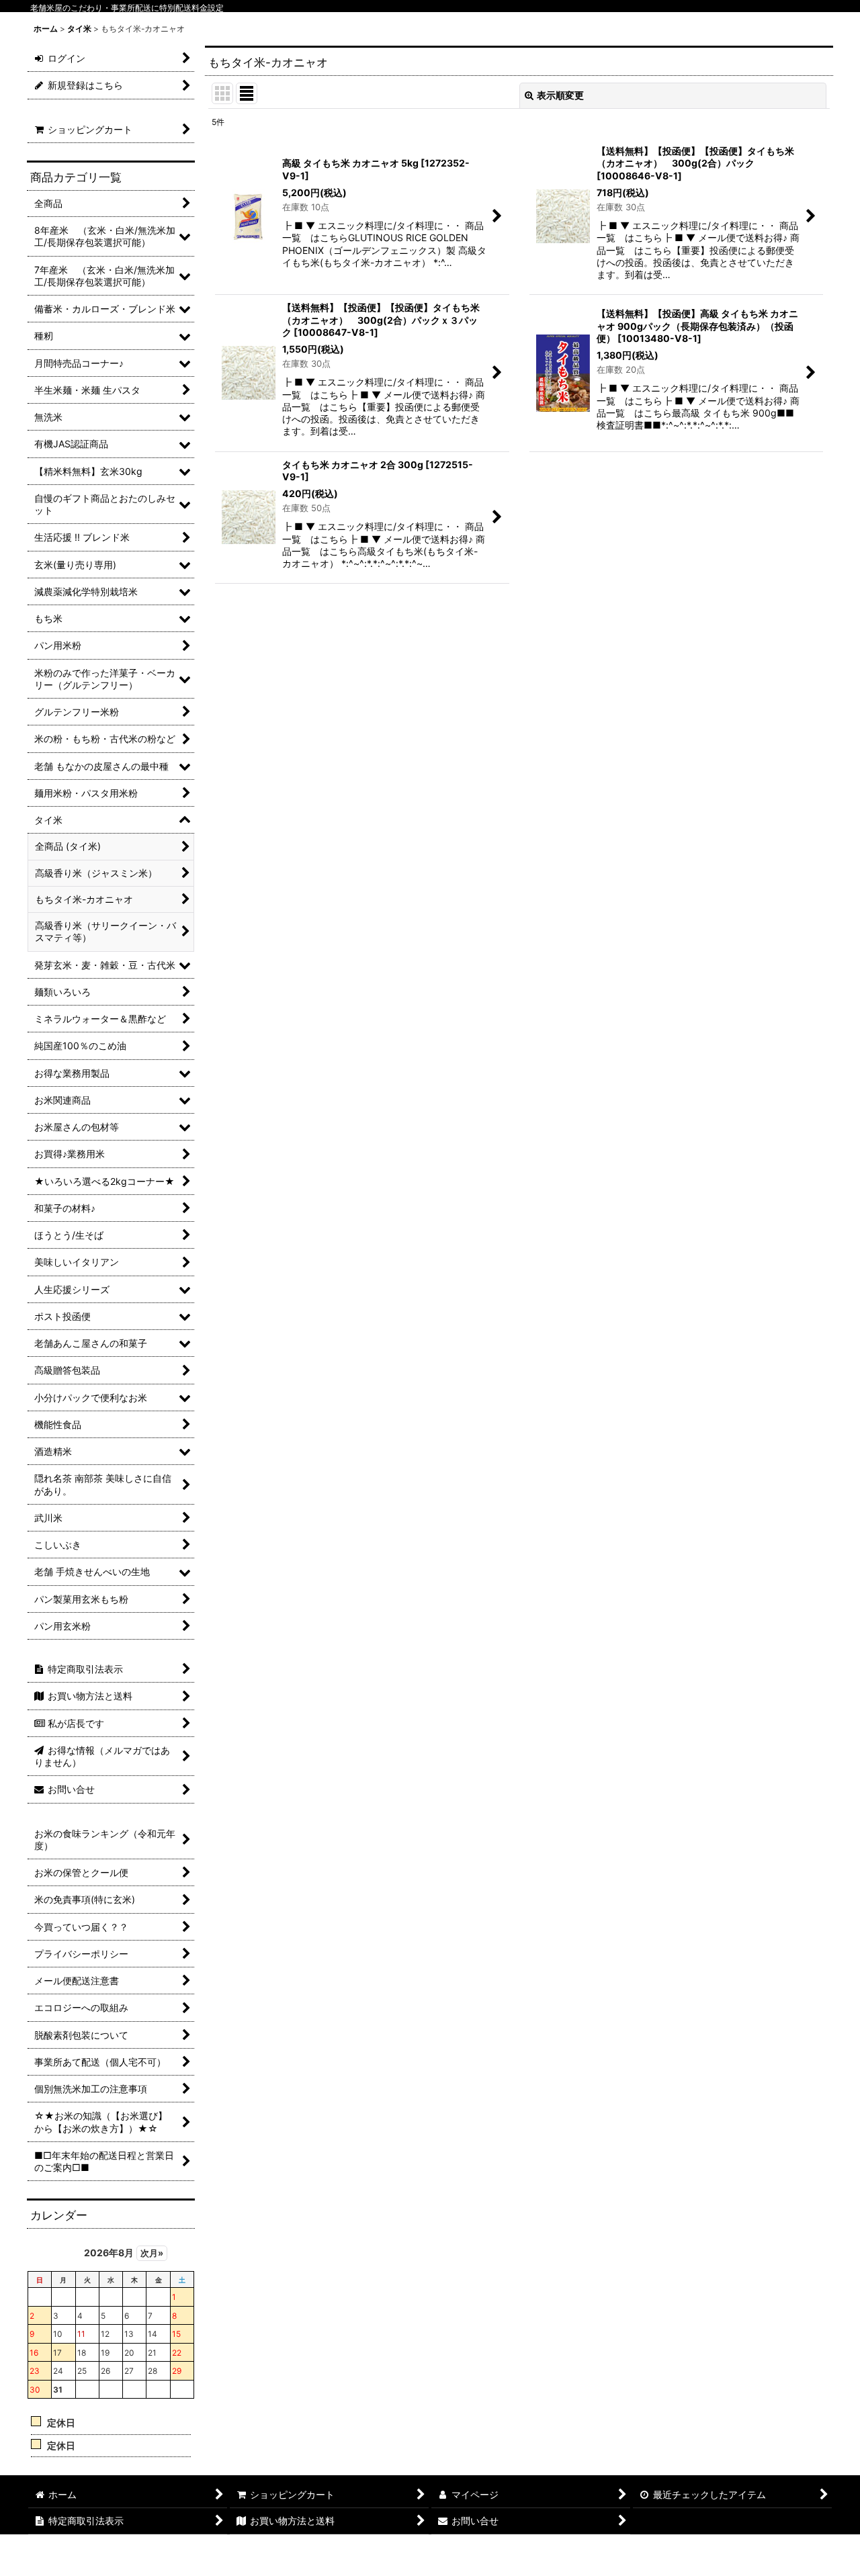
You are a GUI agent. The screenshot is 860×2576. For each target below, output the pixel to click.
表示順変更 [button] (560, 95)
